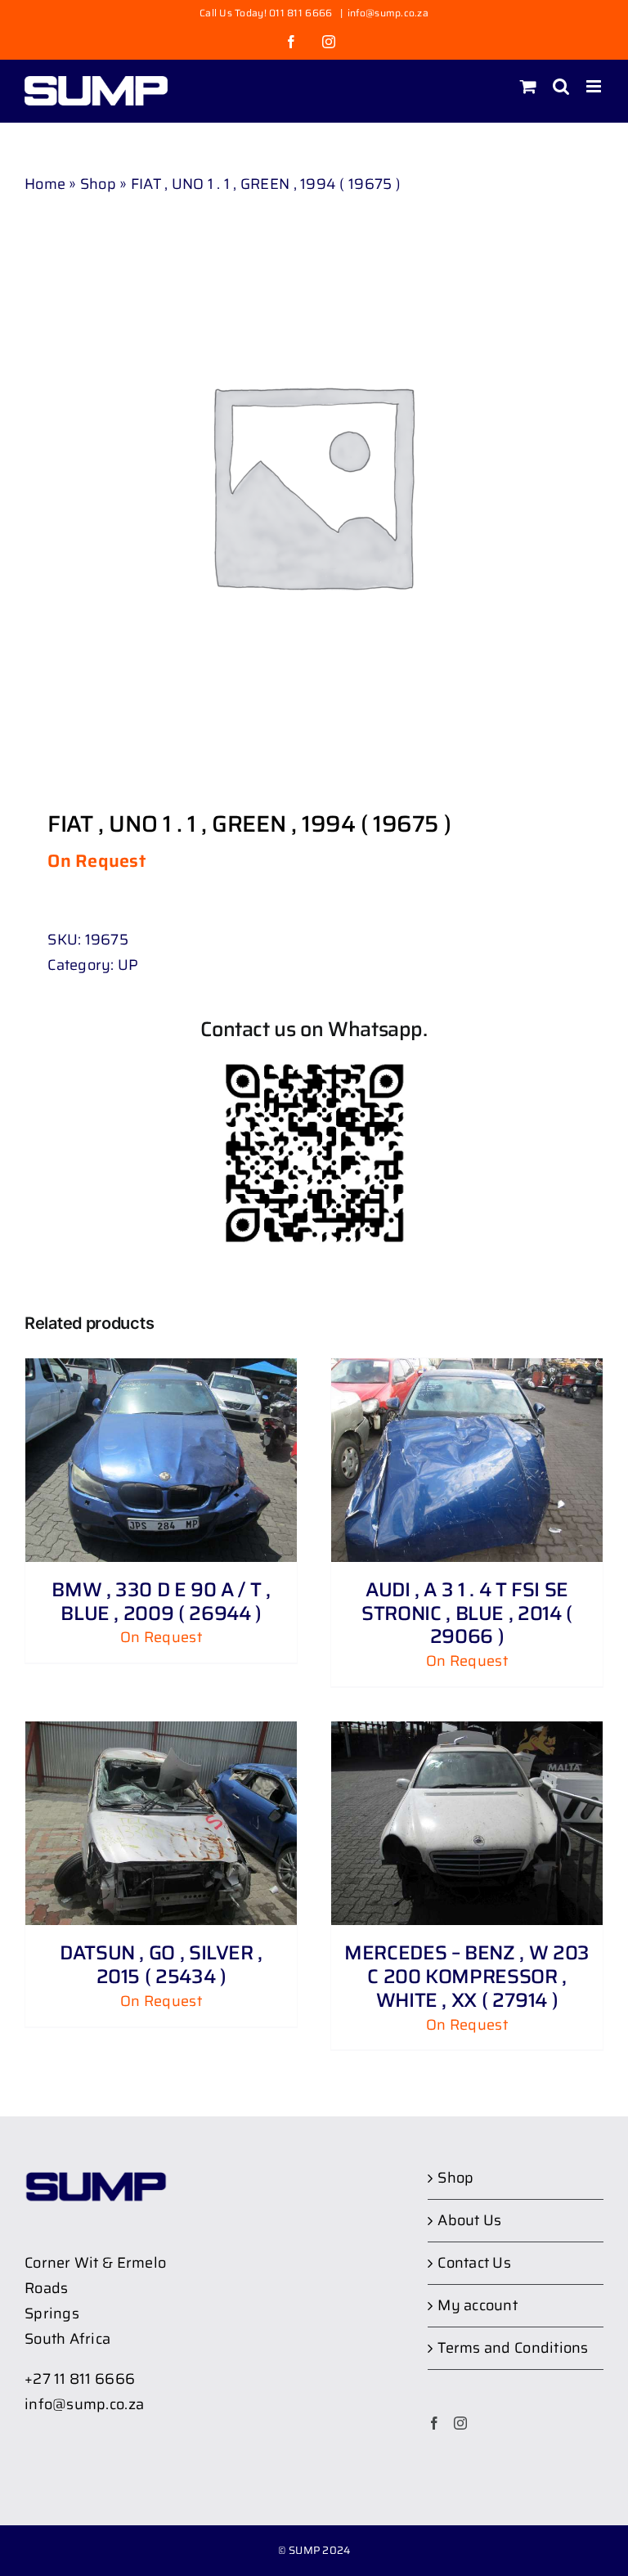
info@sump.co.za (388, 13)
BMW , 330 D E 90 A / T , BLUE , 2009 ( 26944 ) (161, 1602)
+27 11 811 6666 (80, 2379)
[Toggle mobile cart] (528, 86)
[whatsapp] (314, 1069)
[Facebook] (434, 2423)
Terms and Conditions (513, 2348)
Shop (98, 184)
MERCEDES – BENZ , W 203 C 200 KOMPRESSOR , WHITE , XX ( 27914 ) (467, 1977)
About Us (469, 2220)
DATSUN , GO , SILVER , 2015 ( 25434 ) (161, 1965)
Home (45, 184)
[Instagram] (460, 2423)
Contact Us (474, 2263)
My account (478, 2305)
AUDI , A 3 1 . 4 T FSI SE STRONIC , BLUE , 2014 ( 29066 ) (467, 1613)
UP (128, 965)
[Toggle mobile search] (561, 86)
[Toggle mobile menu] (595, 86)
